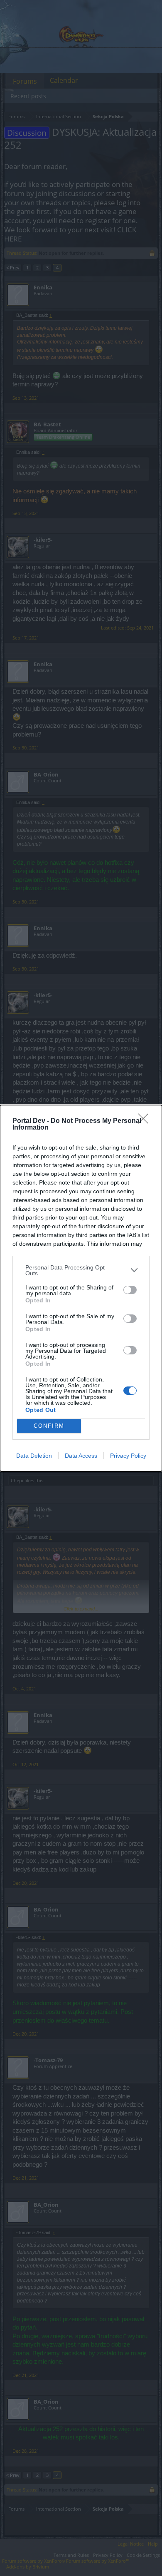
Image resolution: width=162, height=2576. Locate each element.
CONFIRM (49, 1426)
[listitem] (81, 1270)
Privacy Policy (128, 1456)
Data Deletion (34, 1456)
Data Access (81, 1456)
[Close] (146, 1121)
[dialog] (81, 1288)
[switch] (130, 1290)
